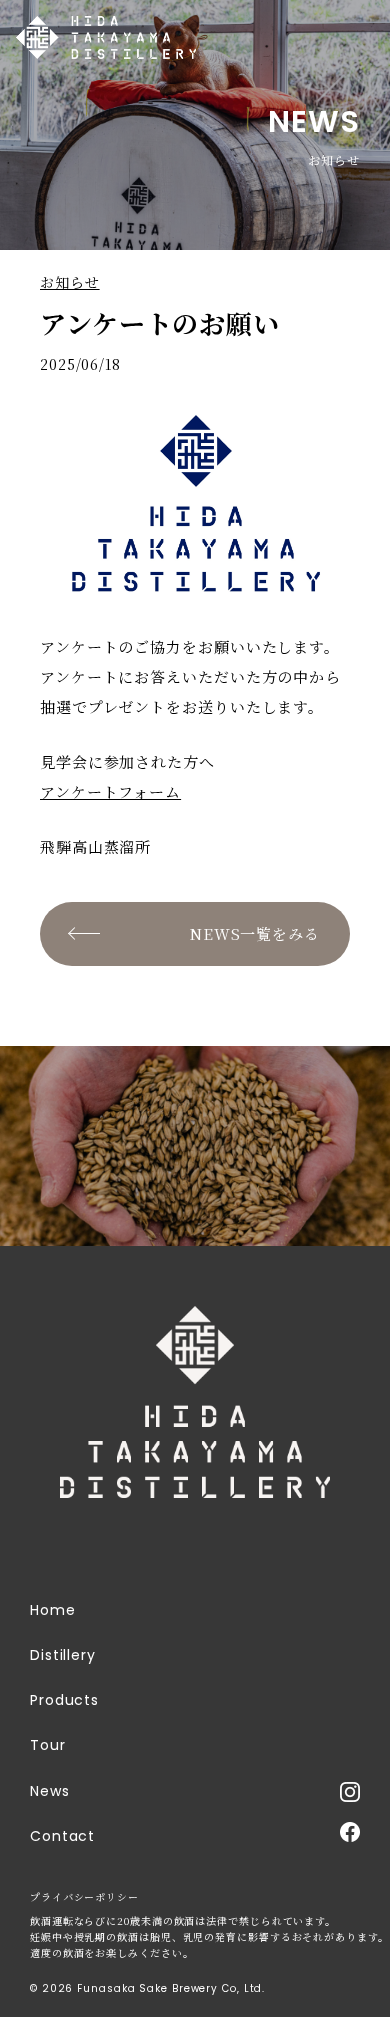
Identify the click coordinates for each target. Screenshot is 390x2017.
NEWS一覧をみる (255, 933)
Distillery (63, 1655)
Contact (62, 1836)
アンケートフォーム (110, 791)
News (50, 1791)
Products (64, 1700)
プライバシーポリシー (84, 1896)
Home (53, 1610)
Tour (48, 1745)
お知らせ (70, 282)
